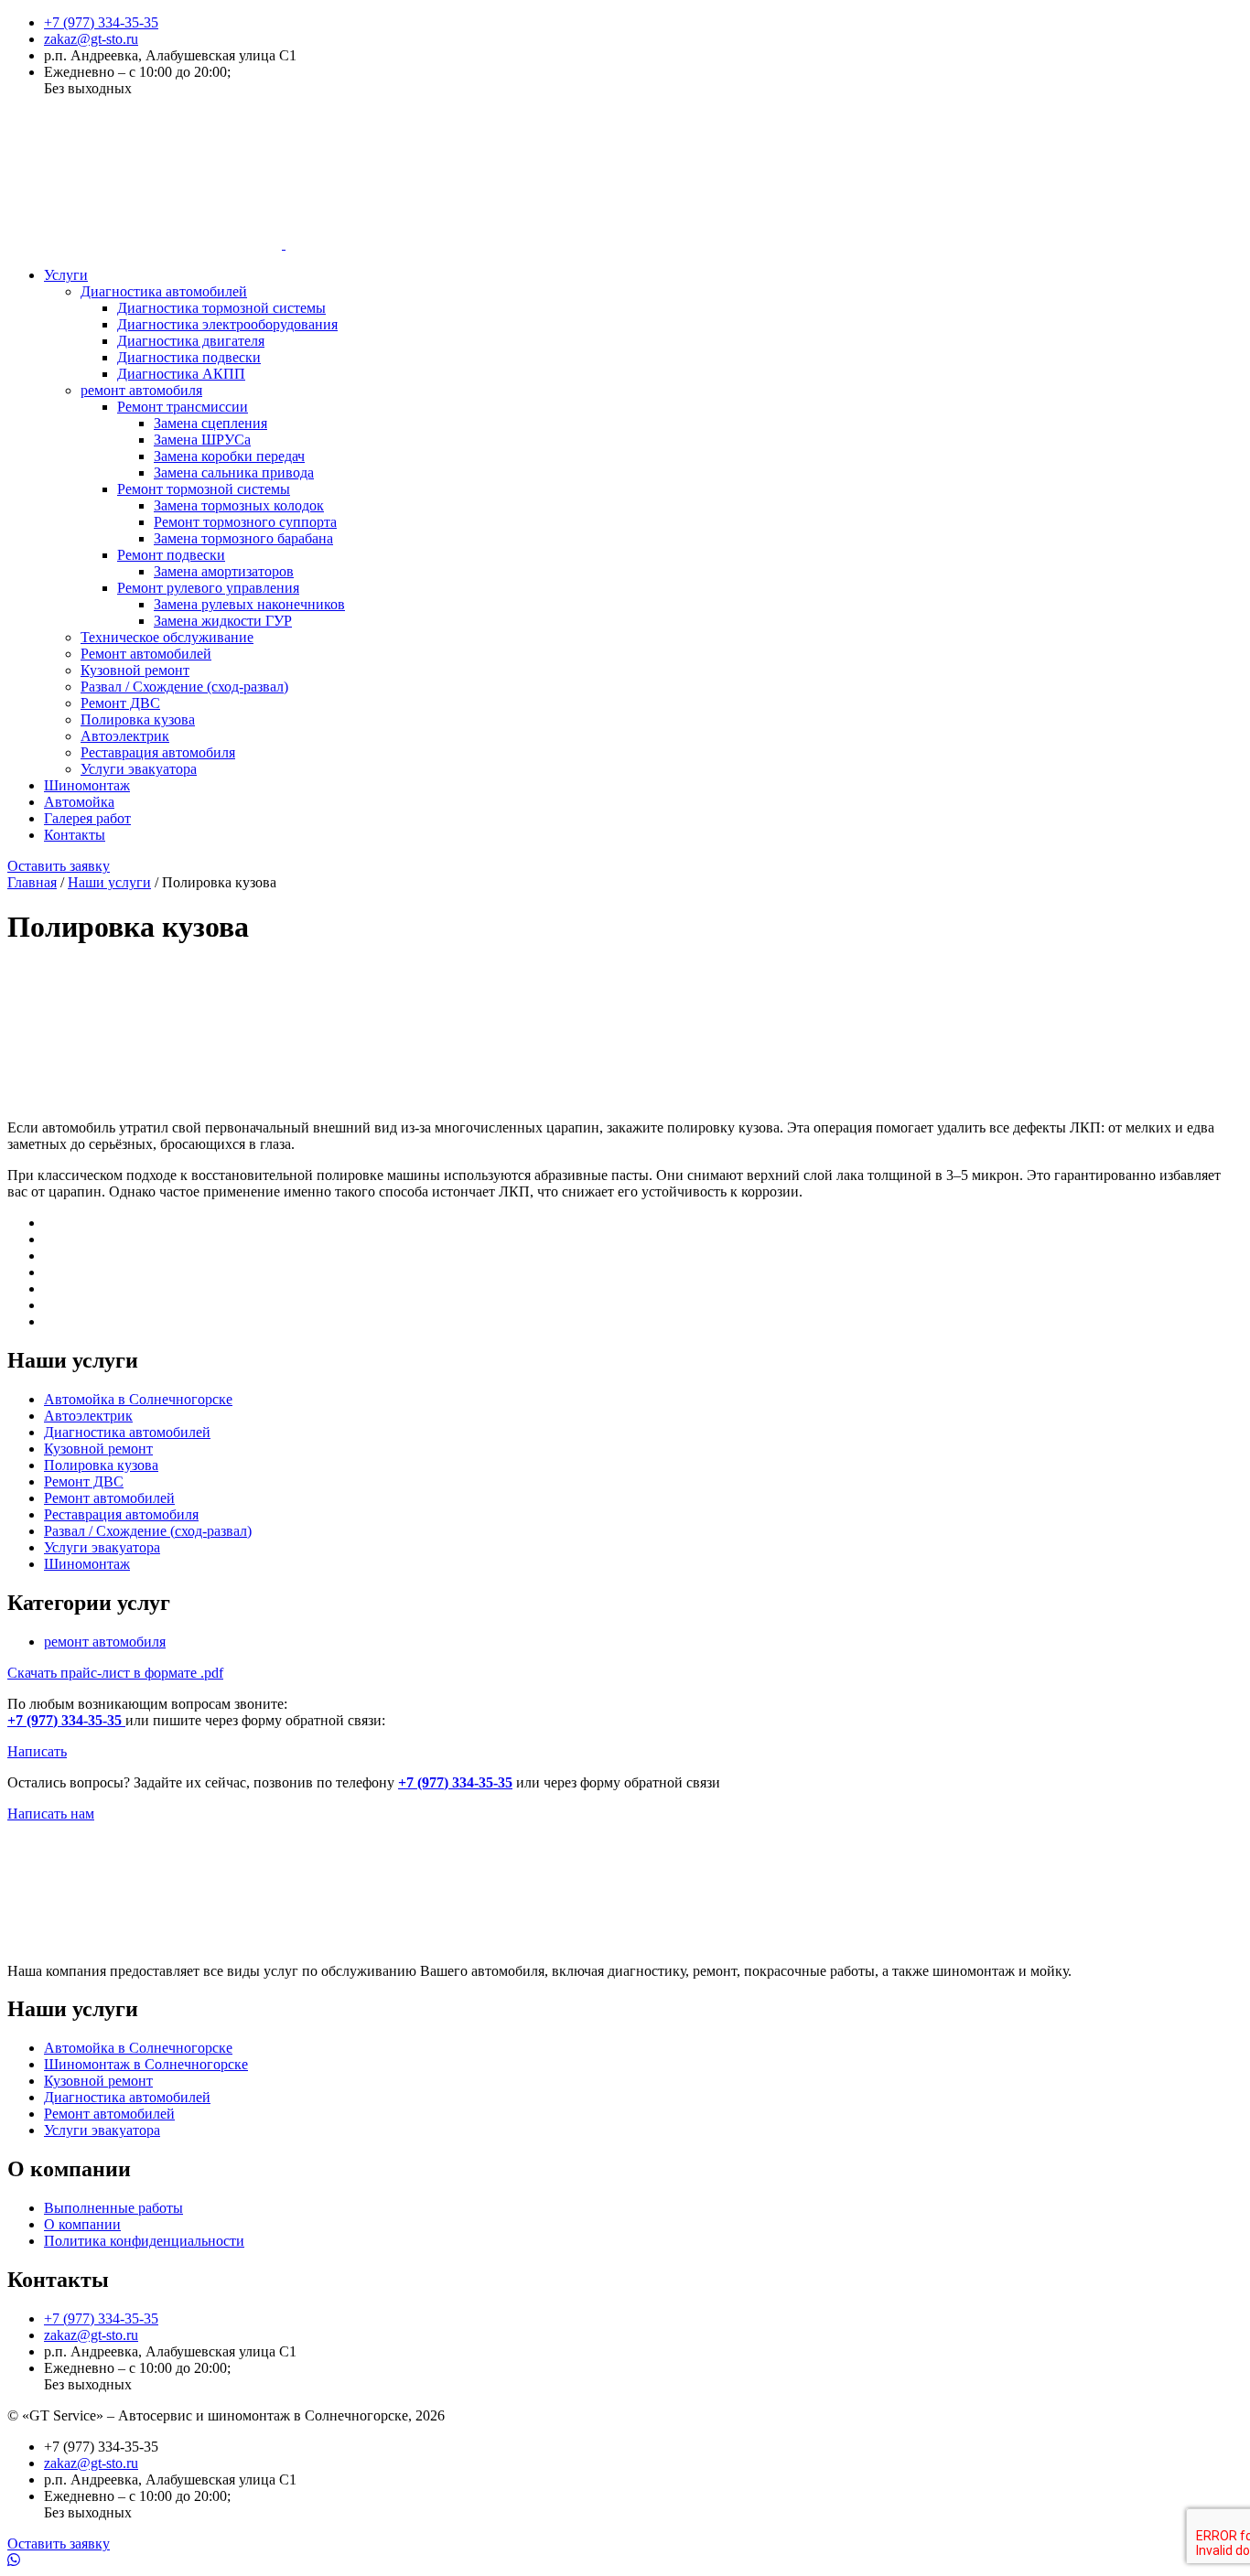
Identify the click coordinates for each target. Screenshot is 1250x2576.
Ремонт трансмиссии (183, 407)
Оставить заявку (59, 866)
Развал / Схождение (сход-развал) (184, 687)
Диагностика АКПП (181, 374)
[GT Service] (284, 244)
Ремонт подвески (171, 555)
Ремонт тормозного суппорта (245, 522)
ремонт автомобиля (141, 390)
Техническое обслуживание (167, 637)
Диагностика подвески (189, 357)
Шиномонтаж (87, 785)
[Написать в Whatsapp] (625, 2560)
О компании (82, 2224)
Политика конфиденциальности (144, 2241)
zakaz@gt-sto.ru (91, 39)
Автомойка (79, 802)
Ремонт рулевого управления (208, 588)
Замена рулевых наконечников (249, 604)
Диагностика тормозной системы (221, 308)
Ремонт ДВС (120, 703)
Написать (37, 1751)
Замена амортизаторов (224, 571)
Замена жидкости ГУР (223, 621)
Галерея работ (87, 818)
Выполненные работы (113, 2208)
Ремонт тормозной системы (204, 489)
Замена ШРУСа (202, 440)
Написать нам (51, 1814)
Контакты (75, 835)
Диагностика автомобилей (164, 291)
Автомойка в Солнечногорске (138, 1399)
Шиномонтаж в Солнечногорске (146, 2064)
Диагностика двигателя (191, 341)
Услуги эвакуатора (139, 769)
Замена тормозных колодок (239, 505)
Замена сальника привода (234, 472)
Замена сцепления (210, 423)
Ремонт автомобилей (146, 654)
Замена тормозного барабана (243, 538)
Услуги (66, 275)
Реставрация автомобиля (158, 752)
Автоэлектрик (125, 736)
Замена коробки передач (229, 456)
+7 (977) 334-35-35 (101, 22)
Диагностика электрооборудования (227, 324)
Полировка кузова (138, 719)
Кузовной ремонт (135, 670)
